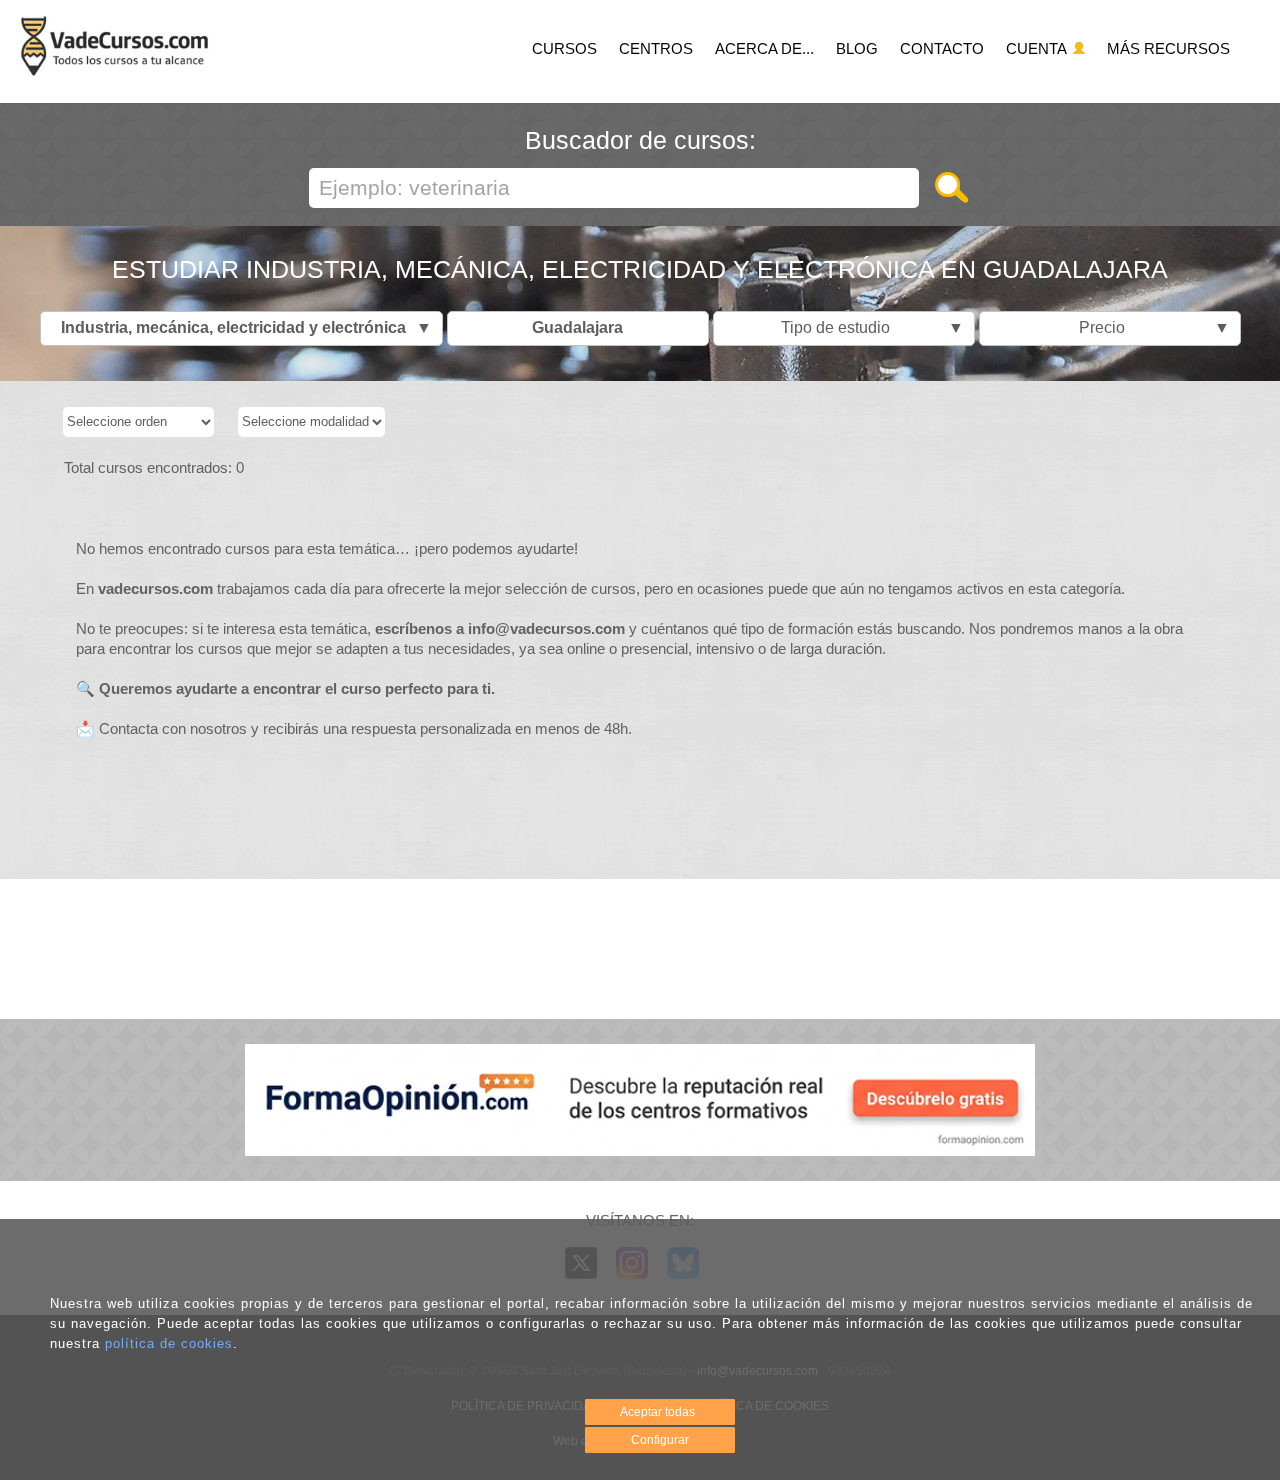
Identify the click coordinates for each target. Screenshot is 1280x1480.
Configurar (660, 1440)
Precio (1149, 327)
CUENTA (1038, 48)
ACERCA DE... (764, 48)
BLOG (857, 48)
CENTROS (656, 48)
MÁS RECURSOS (1168, 48)
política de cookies (169, 1343)
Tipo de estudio (867, 327)
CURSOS (564, 48)
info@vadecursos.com (546, 628)
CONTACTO (942, 48)
